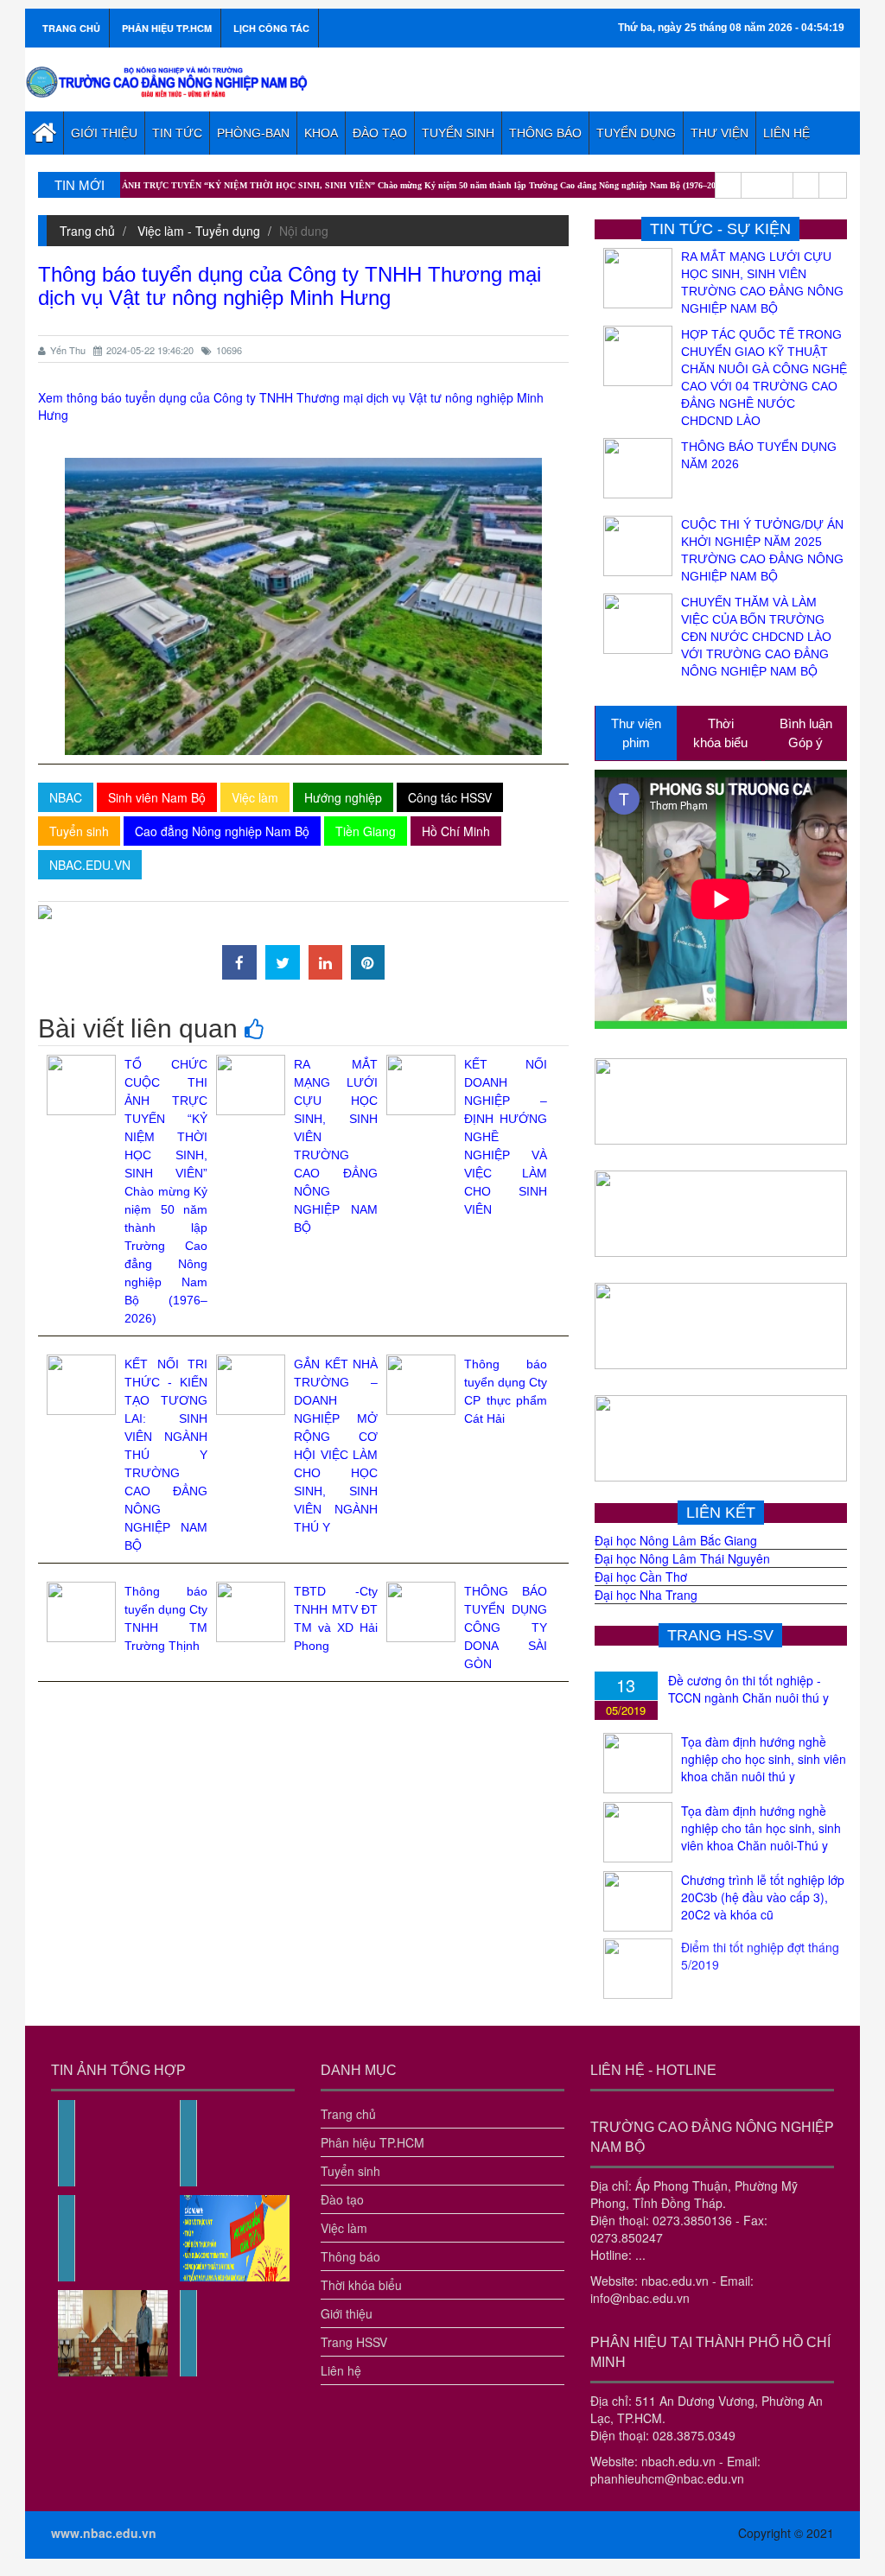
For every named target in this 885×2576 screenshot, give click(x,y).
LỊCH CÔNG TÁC (271, 28)
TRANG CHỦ (71, 28)
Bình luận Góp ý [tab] (806, 733)
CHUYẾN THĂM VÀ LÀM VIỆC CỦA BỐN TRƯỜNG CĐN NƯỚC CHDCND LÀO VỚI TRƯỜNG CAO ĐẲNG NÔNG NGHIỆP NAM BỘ (756, 637)
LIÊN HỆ (786, 133)
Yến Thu (68, 350)
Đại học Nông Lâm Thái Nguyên (682, 1558)
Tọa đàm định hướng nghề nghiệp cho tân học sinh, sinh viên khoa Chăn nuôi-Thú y (761, 1828)
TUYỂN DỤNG (636, 133)
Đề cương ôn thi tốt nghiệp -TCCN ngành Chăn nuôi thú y (748, 1689)
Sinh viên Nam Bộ (157, 797)
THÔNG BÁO (545, 133)
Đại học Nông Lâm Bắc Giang (676, 1540)
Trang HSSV (354, 2342)
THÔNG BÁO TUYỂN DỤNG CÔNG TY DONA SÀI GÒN (506, 1627)
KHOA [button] (321, 133)
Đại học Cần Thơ (641, 1577)
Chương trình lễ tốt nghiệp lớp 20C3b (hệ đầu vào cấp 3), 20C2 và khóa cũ (763, 1897)
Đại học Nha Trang (646, 1595)
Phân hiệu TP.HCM (372, 2142)
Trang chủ (87, 231)
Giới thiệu (347, 2313)
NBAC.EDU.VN (90, 865)
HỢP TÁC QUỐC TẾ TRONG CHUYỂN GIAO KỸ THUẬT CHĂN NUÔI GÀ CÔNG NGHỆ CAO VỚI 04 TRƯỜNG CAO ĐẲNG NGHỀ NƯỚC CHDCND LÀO (764, 378)
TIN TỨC (177, 133)
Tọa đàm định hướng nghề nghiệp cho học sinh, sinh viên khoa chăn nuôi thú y (764, 1759)
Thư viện (719, 133)
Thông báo (350, 2256)
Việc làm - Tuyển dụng (199, 231)
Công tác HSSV (450, 797)
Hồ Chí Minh (456, 831)
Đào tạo (342, 2199)
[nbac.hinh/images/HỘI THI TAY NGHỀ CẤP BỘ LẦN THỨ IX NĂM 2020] (113, 2372)
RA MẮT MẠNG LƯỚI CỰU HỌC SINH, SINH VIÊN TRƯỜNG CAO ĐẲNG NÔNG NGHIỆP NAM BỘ (762, 282)
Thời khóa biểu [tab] (720, 733)
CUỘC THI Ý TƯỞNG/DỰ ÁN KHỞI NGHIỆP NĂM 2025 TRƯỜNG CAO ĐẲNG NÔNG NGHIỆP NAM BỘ (762, 550)
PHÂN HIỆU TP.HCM (167, 28)
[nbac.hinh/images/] (67, 2182)
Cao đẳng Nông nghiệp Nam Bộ (222, 831)
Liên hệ (341, 2370)
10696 (229, 350)
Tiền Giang (366, 831)
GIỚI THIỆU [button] (104, 133)
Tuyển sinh (79, 831)
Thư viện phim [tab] (636, 733)
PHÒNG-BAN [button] (253, 133)
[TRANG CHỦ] (44, 133)
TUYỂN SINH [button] (458, 133)
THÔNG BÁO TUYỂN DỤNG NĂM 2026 (759, 455)
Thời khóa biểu (361, 2285)
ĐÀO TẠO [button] (380, 133)
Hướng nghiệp (343, 797)
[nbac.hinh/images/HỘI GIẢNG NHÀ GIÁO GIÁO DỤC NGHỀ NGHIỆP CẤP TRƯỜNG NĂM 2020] (188, 2372)
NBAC (66, 797)
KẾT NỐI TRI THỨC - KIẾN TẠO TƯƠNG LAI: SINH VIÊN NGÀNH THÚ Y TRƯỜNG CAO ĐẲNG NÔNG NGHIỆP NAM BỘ (166, 1455)
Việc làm (255, 797)
